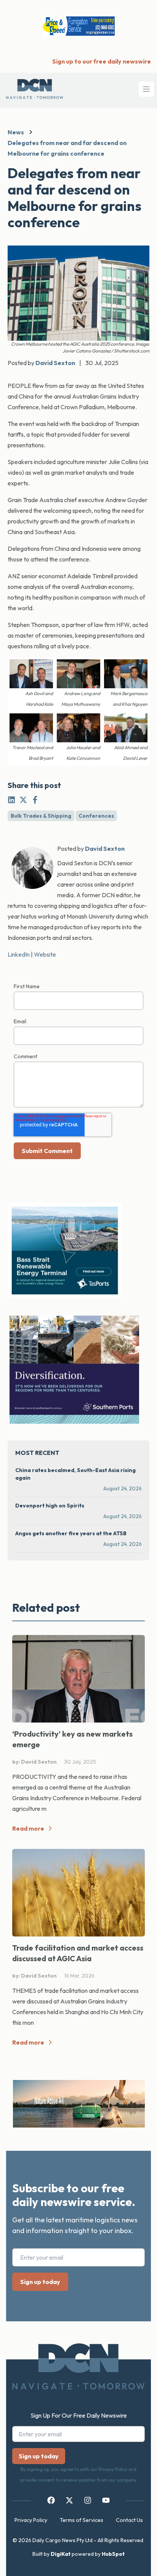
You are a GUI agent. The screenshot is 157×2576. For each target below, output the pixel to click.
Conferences (96, 816)
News (16, 132)
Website (45, 954)
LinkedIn (19, 954)
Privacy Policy (31, 2520)
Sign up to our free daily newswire (102, 61)
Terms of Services (82, 2520)
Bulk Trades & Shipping (41, 816)
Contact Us (129, 2520)
